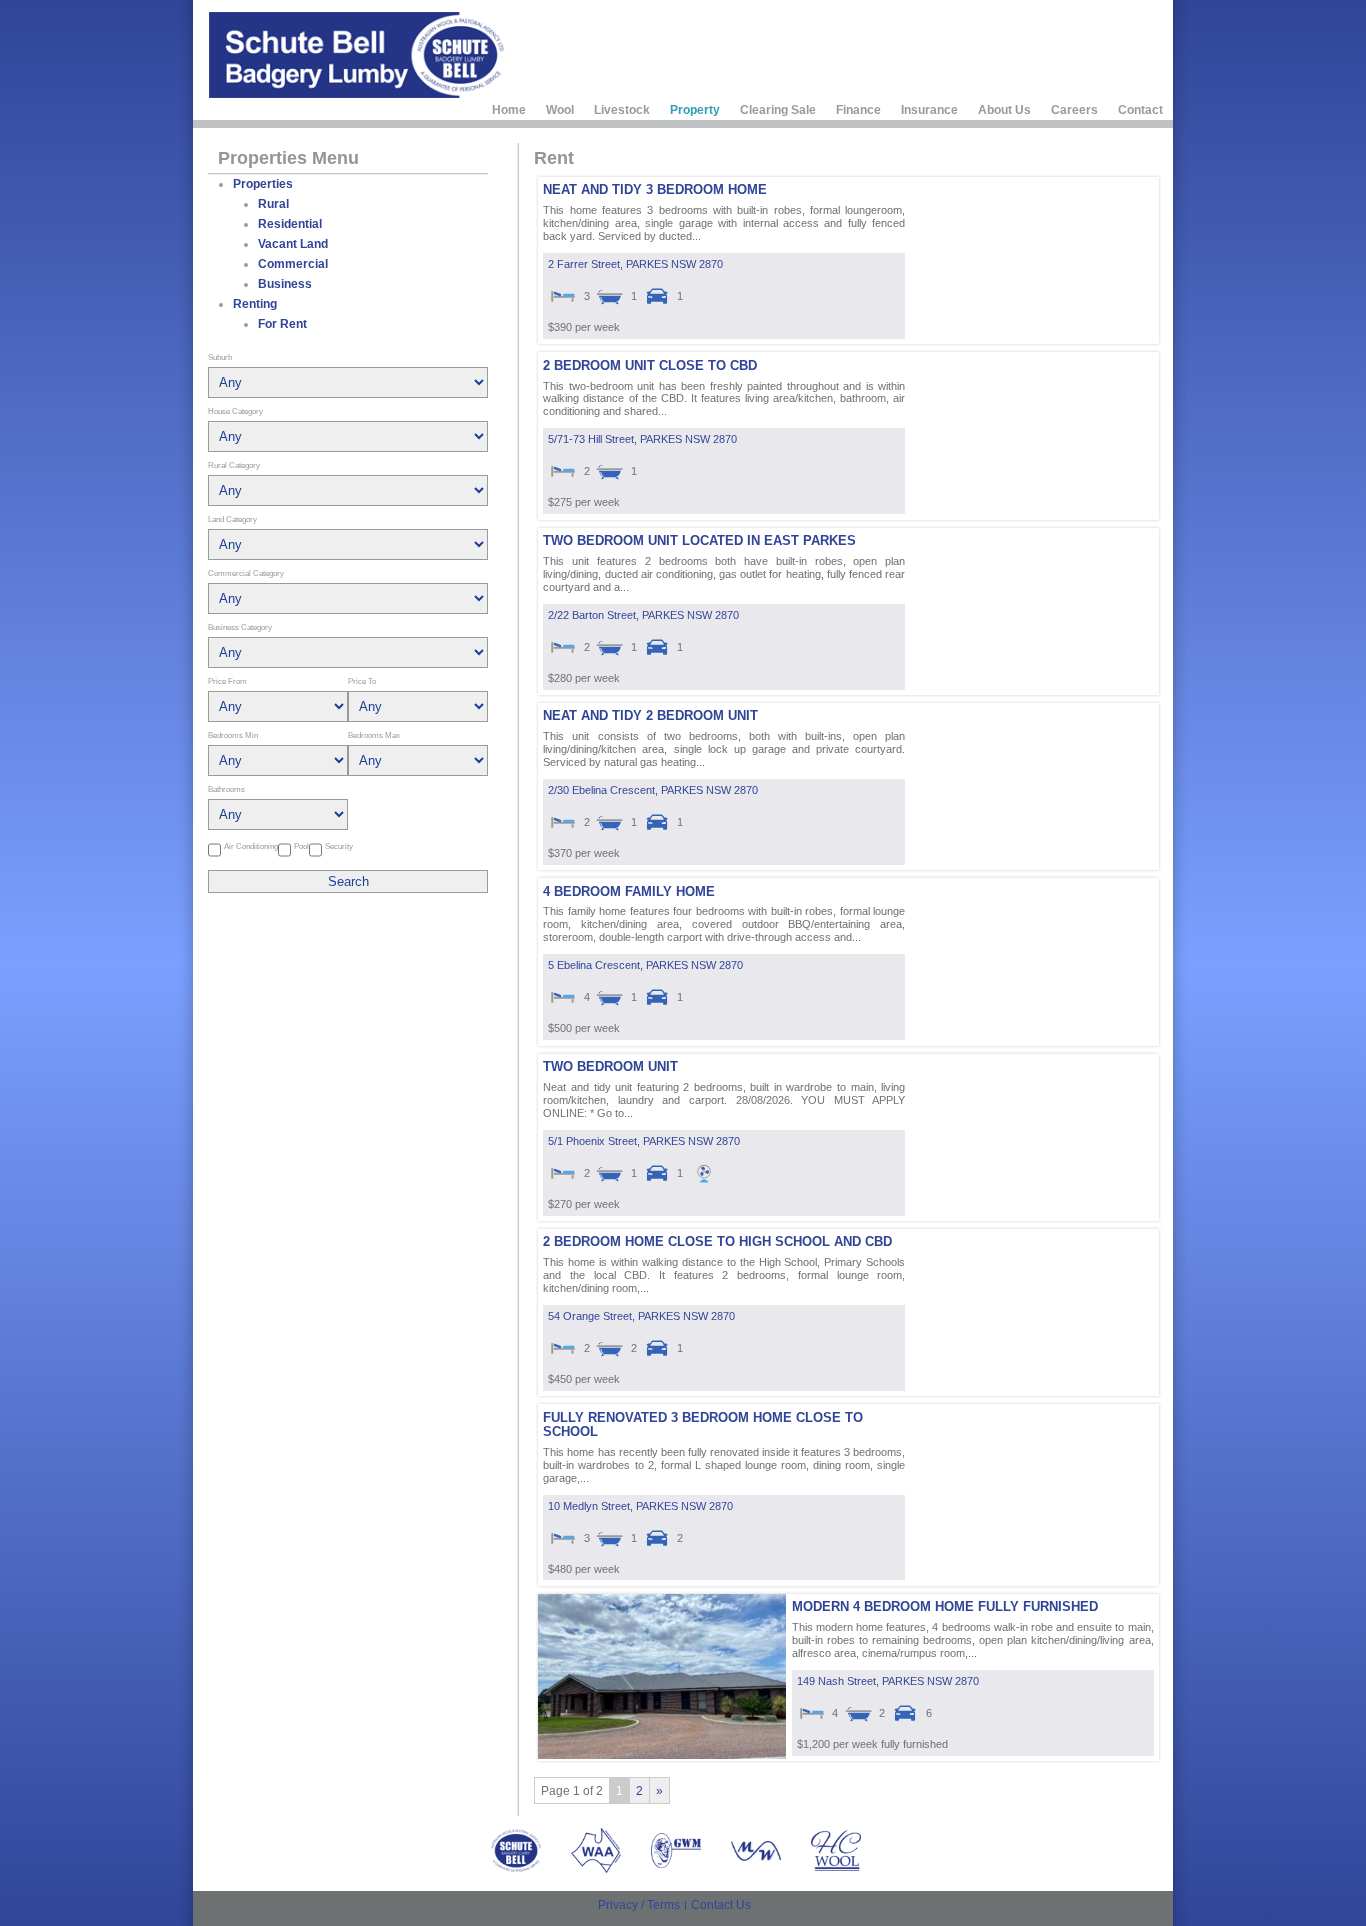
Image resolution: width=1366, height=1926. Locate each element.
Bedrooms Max (374, 735)
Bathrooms (226, 789)
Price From (227, 681)
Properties (263, 184)
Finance (858, 110)
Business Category (240, 627)
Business (285, 284)
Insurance (929, 110)
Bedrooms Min (233, 735)
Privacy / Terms (639, 1905)
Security (339, 846)
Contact (1140, 110)
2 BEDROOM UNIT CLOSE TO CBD (650, 365)
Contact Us (721, 1905)
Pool (301, 846)
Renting (255, 304)
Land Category (232, 519)
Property (695, 110)
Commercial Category (246, 573)
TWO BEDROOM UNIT (610, 1066)
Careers (1074, 110)
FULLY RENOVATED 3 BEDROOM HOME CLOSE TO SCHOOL (703, 1424)
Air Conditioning (251, 846)
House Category (235, 411)
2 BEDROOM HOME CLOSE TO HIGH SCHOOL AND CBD (717, 1241)
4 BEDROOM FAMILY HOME (629, 891)
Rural (273, 204)
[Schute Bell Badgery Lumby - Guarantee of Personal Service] (359, 55)
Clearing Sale (778, 110)
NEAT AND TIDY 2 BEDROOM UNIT (650, 715)
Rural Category (234, 465)
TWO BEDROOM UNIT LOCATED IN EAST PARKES (699, 540)
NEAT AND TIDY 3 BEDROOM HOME (655, 189)
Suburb (220, 357)
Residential (290, 224)
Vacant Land (293, 244)
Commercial (293, 264)
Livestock (622, 110)
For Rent (282, 324)
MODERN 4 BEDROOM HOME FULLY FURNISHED (945, 1606)
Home (509, 110)
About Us (1004, 110)
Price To (362, 681)
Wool (560, 110)
